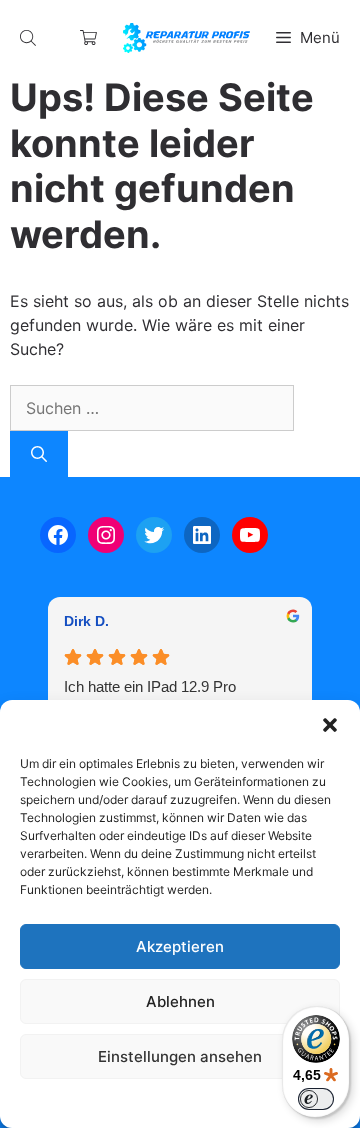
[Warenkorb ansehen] (88, 37)
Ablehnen (180, 1001)
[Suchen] (39, 454)
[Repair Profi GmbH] (186, 38)
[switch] (316, 1099)
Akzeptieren (180, 946)
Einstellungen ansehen (180, 1056)
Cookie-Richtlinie (78, 1102)
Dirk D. (86, 621)
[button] (330, 725)
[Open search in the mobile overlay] (30, 37)
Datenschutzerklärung (199, 1102)
